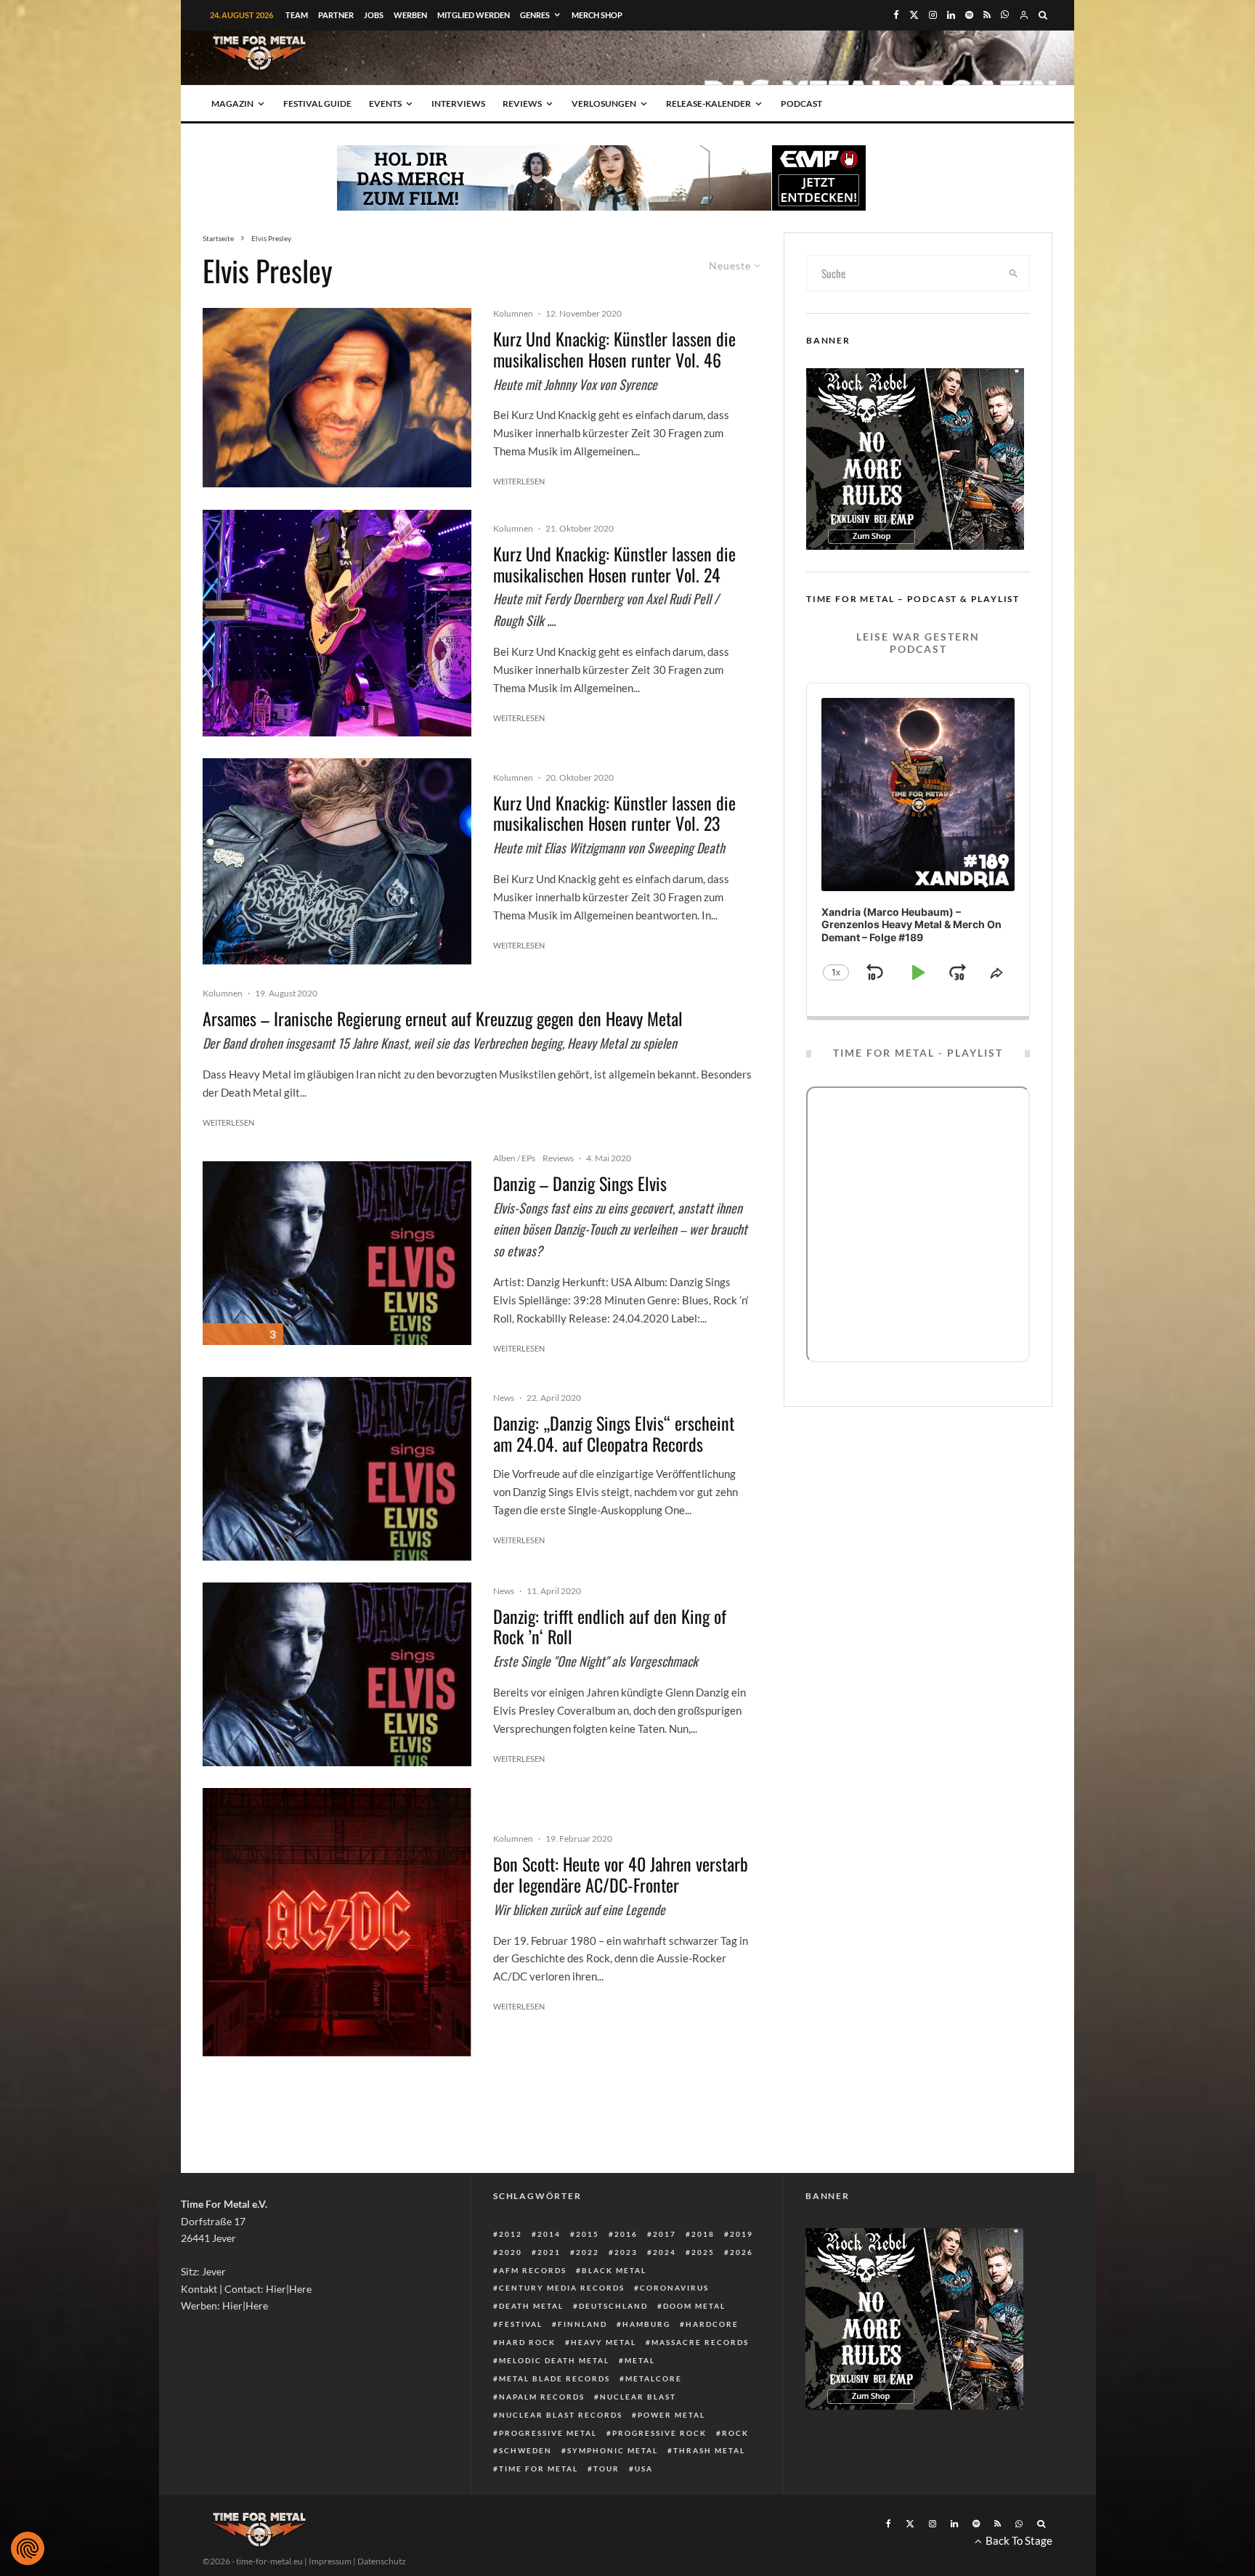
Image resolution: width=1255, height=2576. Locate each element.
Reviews (522, 103)
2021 (549, 2252)
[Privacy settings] (28, 2548)
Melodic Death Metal (554, 2360)
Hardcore (712, 2324)
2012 (511, 2234)
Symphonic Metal (613, 2450)
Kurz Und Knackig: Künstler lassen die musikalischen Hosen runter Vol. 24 (614, 564)
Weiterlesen (519, 481)
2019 (742, 2234)
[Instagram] (933, 15)
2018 (703, 2234)
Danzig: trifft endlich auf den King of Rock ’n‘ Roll (610, 1627)
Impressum (330, 2561)
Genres (535, 15)
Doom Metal (694, 2306)
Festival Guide (317, 103)
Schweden (525, 2450)
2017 (665, 2234)
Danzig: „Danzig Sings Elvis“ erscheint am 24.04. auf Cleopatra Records (614, 1434)
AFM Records (533, 2270)
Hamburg (646, 2324)
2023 (626, 2252)
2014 (549, 2234)
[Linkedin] (951, 15)
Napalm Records (542, 2397)
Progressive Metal (548, 2433)
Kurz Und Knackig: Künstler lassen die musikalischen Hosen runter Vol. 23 (614, 813)
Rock (735, 2433)
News (504, 1398)
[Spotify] (969, 15)
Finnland (582, 2324)
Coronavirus (674, 2288)
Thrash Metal (709, 2450)
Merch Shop (597, 15)
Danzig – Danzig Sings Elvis (580, 1183)
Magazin (232, 103)
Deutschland (613, 2306)
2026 (742, 2252)
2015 (588, 2234)
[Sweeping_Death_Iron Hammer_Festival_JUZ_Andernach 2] (337, 862)
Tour (606, 2469)
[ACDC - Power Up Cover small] (337, 1922)
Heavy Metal (604, 2342)
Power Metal (671, 2415)
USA (644, 2469)
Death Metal (531, 2306)
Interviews (458, 103)
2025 (703, 2252)
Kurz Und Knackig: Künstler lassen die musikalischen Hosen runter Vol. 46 (614, 349)
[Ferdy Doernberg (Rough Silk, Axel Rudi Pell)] (337, 623)
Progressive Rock (659, 2433)
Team (297, 15)
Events (385, 103)
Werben (410, 15)
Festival (521, 2324)
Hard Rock (527, 2342)
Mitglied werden (474, 15)
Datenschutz (382, 2561)
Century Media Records (562, 2288)
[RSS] (987, 15)
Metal (640, 2360)
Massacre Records (700, 2342)
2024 (665, 2252)
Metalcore (654, 2378)
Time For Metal (539, 2469)
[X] (914, 15)
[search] (1014, 273)
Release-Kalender (708, 103)
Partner (336, 15)
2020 (511, 2252)
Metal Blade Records (555, 2378)
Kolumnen (513, 313)
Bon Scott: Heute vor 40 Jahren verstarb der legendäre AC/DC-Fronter (621, 1874)
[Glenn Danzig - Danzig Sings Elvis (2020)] (337, 1253)
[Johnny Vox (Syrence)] (337, 398)
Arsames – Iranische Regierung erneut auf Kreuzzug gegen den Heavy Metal (443, 1019)
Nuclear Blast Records (561, 2415)
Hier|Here (289, 2289)
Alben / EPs (514, 1158)
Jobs (374, 15)
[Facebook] (896, 15)
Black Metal (614, 2270)
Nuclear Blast (638, 2397)
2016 (626, 2234)
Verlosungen (604, 103)
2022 (588, 2252)
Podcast (801, 103)
